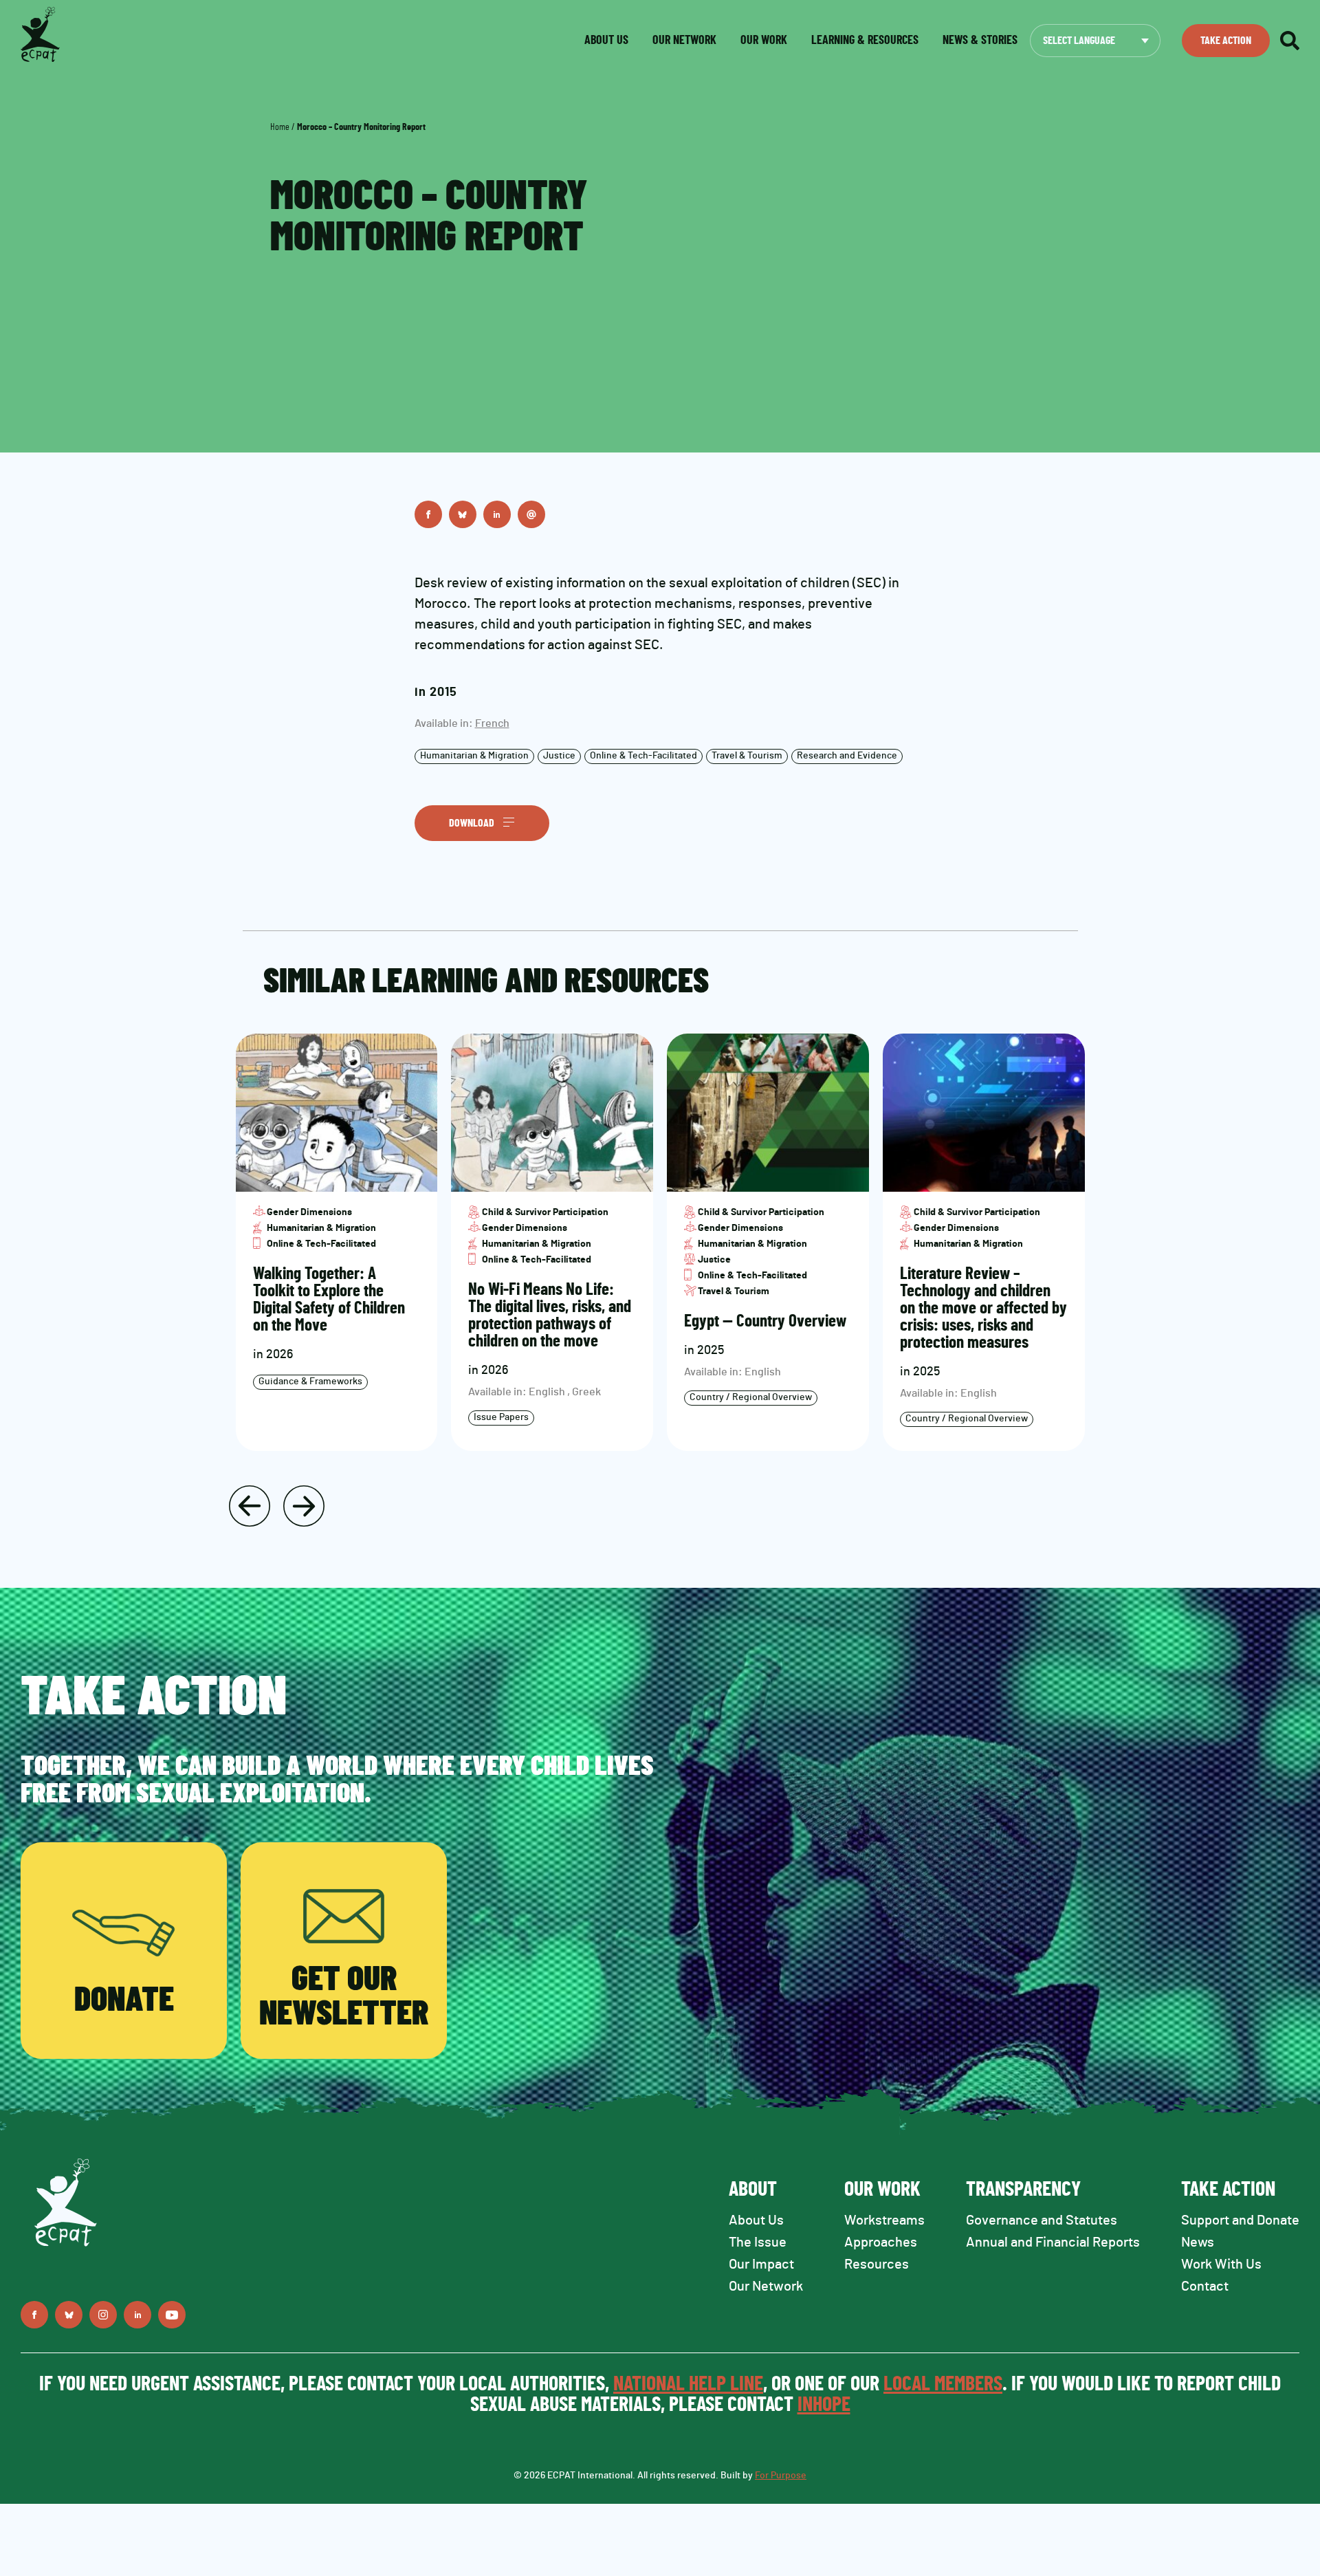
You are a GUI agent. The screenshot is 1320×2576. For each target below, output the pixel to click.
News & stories (980, 41)
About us (606, 41)
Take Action (1226, 41)
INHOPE (824, 2405)
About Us (756, 2220)
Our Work (764, 41)
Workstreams (884, 2220)
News (1198, 2242)
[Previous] (250, 1506)
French (492, 723)
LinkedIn (497, 514)
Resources (877, 2264)
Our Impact (761, 2264)
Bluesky (463, 514)
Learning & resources (865, 41)
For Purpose (781, 2476)
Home (280, 127)
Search (1290, 41)
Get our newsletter (344, 1997)
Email (531, 514)
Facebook (428, 514)
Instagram (103, 2315)
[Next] (304, 1506)
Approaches (881, 2242)
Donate (124, 2000)
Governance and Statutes (1042, 2220)
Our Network (684, 41)
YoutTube (172, 2315)
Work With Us (1221, 2264)
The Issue (758, 2242)
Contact (1205, 2286)
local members (943, 2384)
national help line (688, 2384)
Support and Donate (1240, 2220)
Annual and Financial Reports (1053, 2242)
